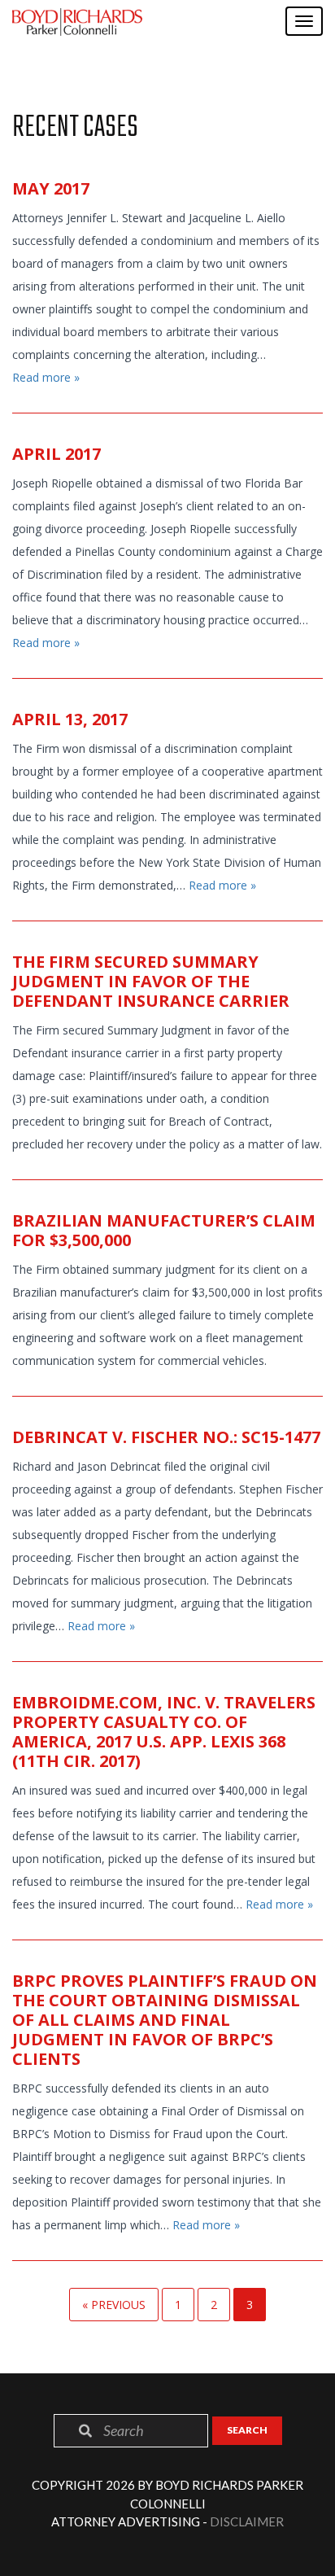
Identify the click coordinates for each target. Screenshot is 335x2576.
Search (247, 2430)
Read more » (46, 377)
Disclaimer (247, 2521)
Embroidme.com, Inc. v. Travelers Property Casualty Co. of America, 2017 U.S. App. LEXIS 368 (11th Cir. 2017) (164, 1732)
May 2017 (51, 188)
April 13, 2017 (70, 719)
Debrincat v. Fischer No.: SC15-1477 (166, 1437)
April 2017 (57, 454)
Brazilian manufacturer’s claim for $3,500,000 (164, 1230)
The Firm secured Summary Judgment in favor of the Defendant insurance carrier (151, 981)
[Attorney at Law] (77, 22)
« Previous (114, 2305)
